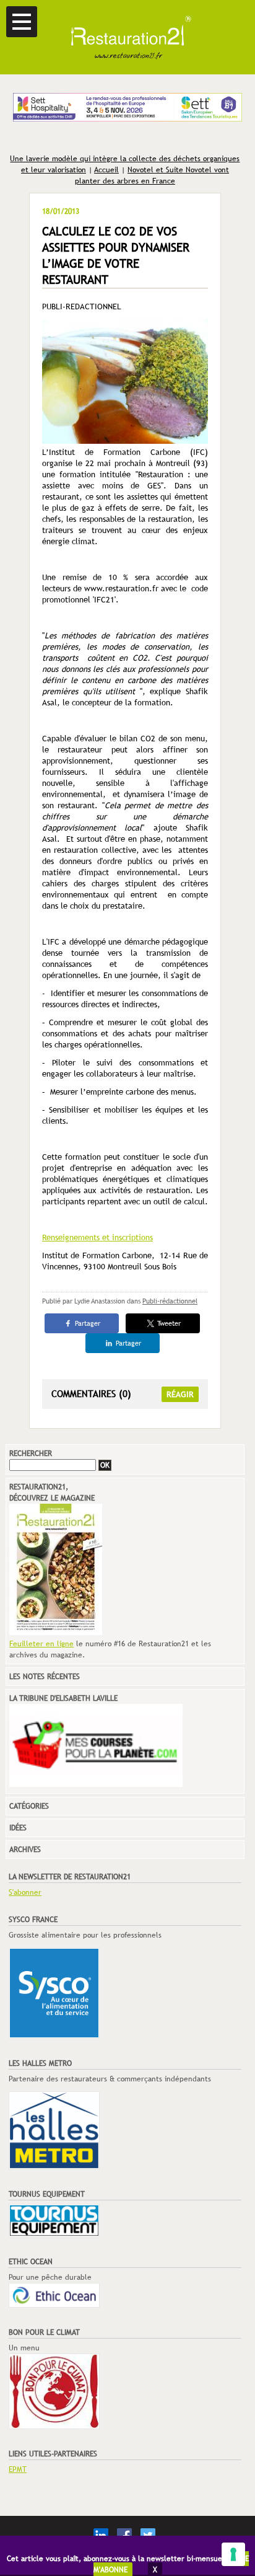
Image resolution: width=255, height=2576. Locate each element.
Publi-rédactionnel (170, 1301)
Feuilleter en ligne (41, 1644)
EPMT (18, 2469)
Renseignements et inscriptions (97, 1237)
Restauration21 (127, 37)
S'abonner (25, 1892)
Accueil (106, 170)
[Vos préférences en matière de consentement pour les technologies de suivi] (233, 2554)
